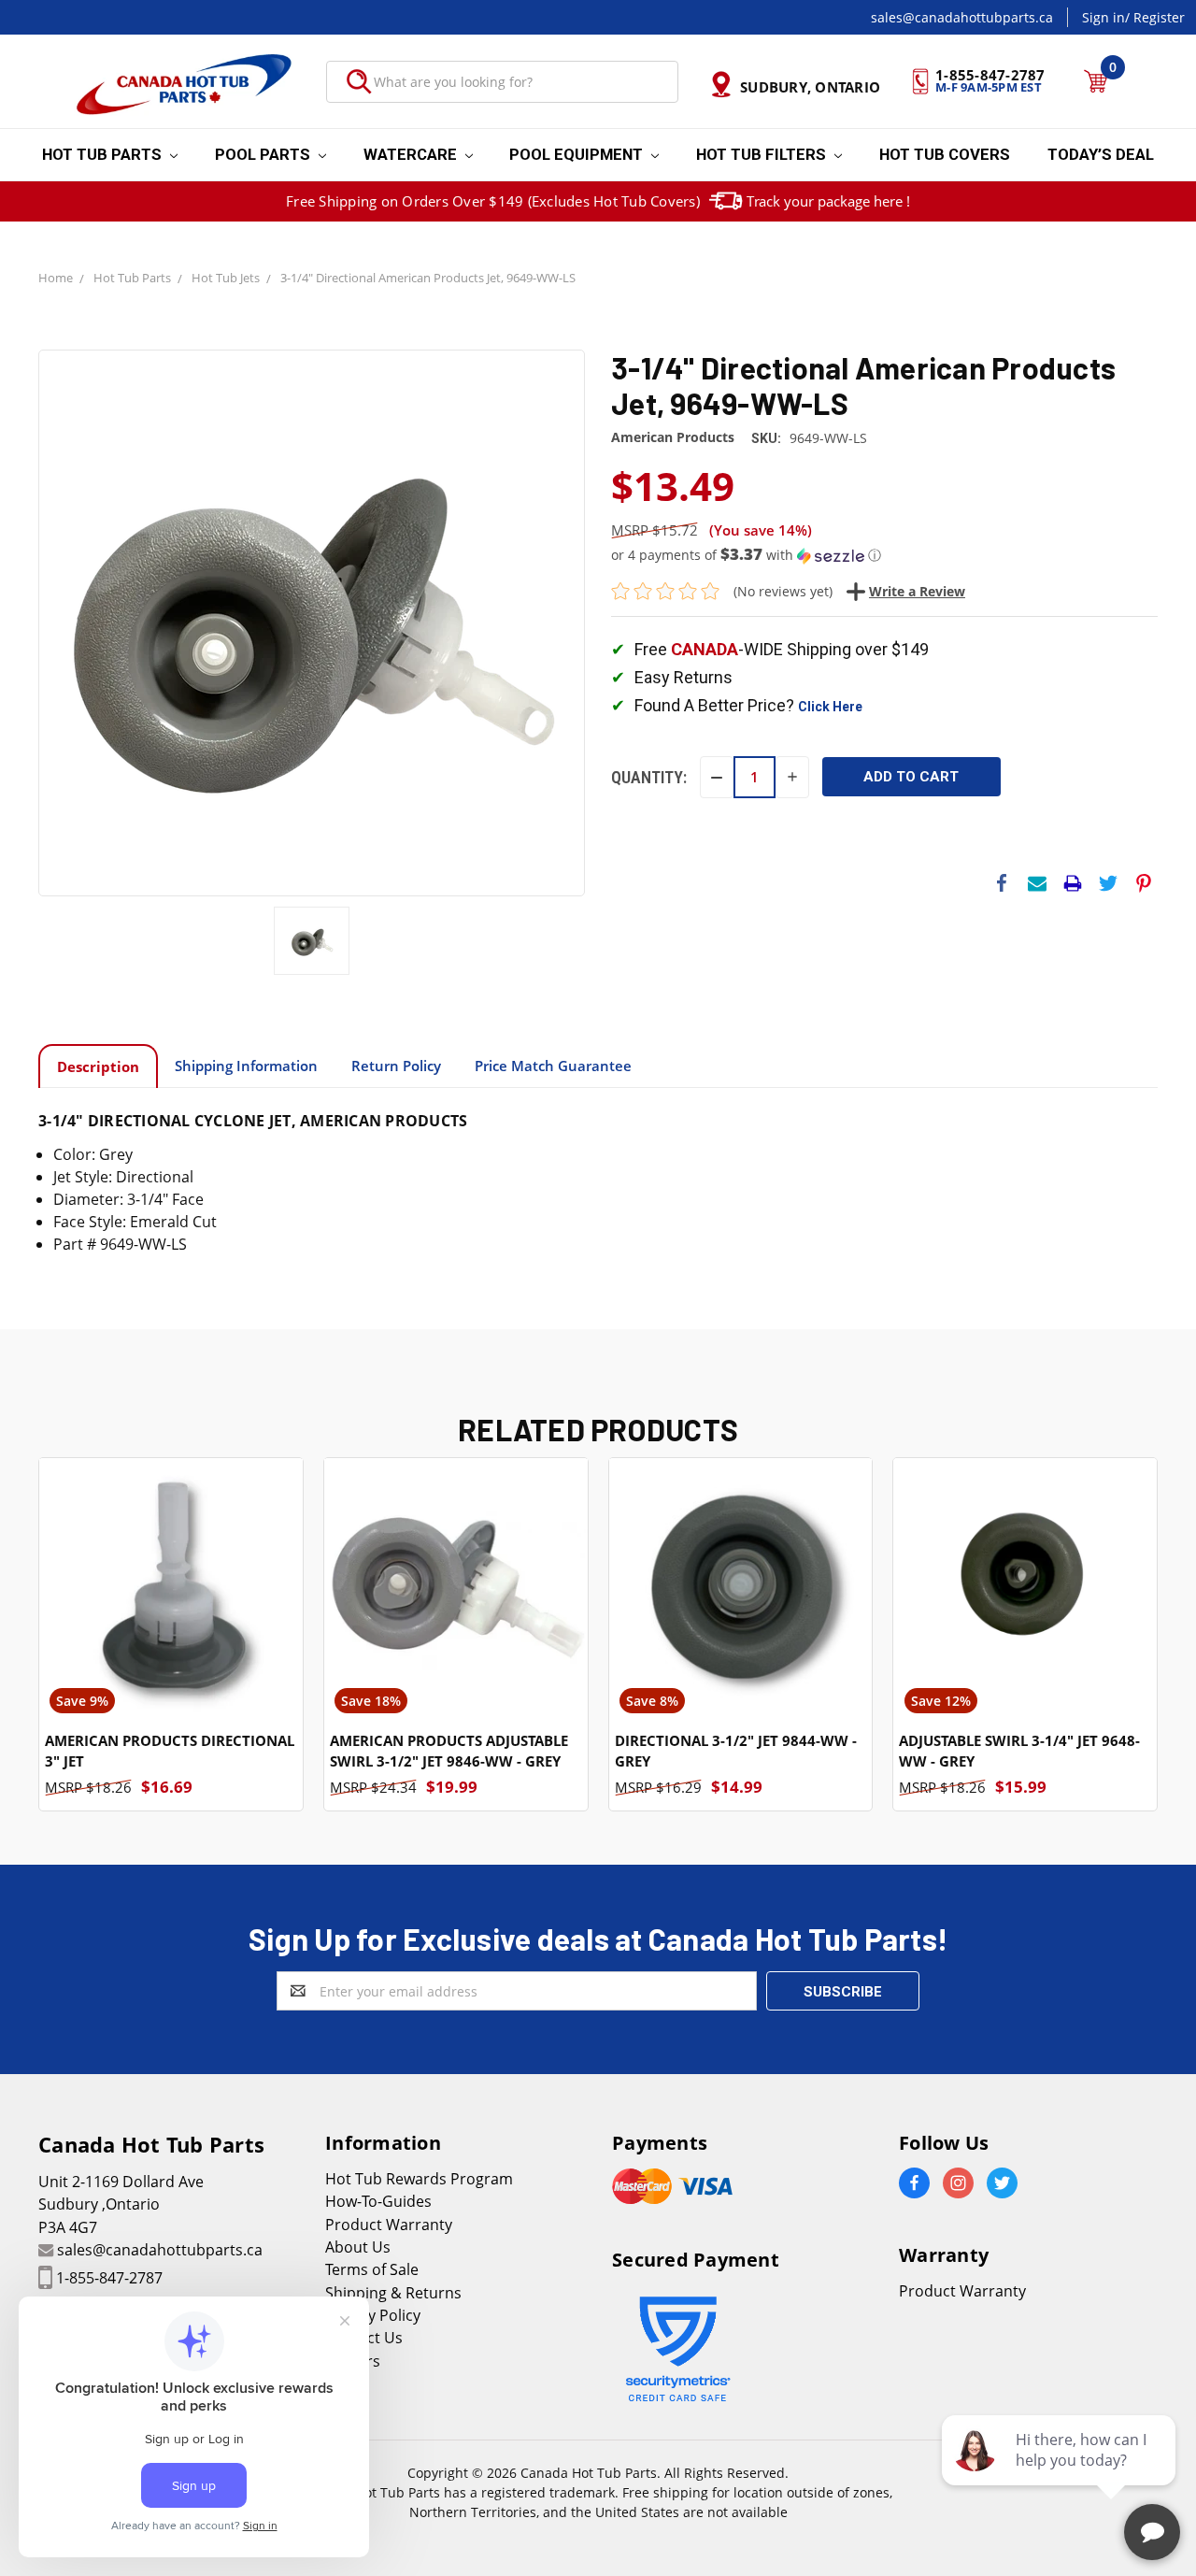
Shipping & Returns (393, 2293)
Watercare (412, 154)
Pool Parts (264, 154)
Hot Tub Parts (104, 154)
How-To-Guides (378, 2201)
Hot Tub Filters (763, 154)
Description (98, 1066)
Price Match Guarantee (553, 1066)
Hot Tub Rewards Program (419, 2179)
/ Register (1155, 17)
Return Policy (396, 1066)
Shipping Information (246, 1066)
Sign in (1103, 17)
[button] (884, 555)
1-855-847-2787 (109, 2278)
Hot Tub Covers (945, 154)
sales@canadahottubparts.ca (962, 17)
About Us (358, 2247)
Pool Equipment (578, 154)
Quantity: (649, 777)
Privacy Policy (373, 2315)
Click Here (830, 707)
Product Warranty (389, 2225)
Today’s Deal (1101, 154)
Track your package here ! (828, 201)
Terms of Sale (372, 2269)
